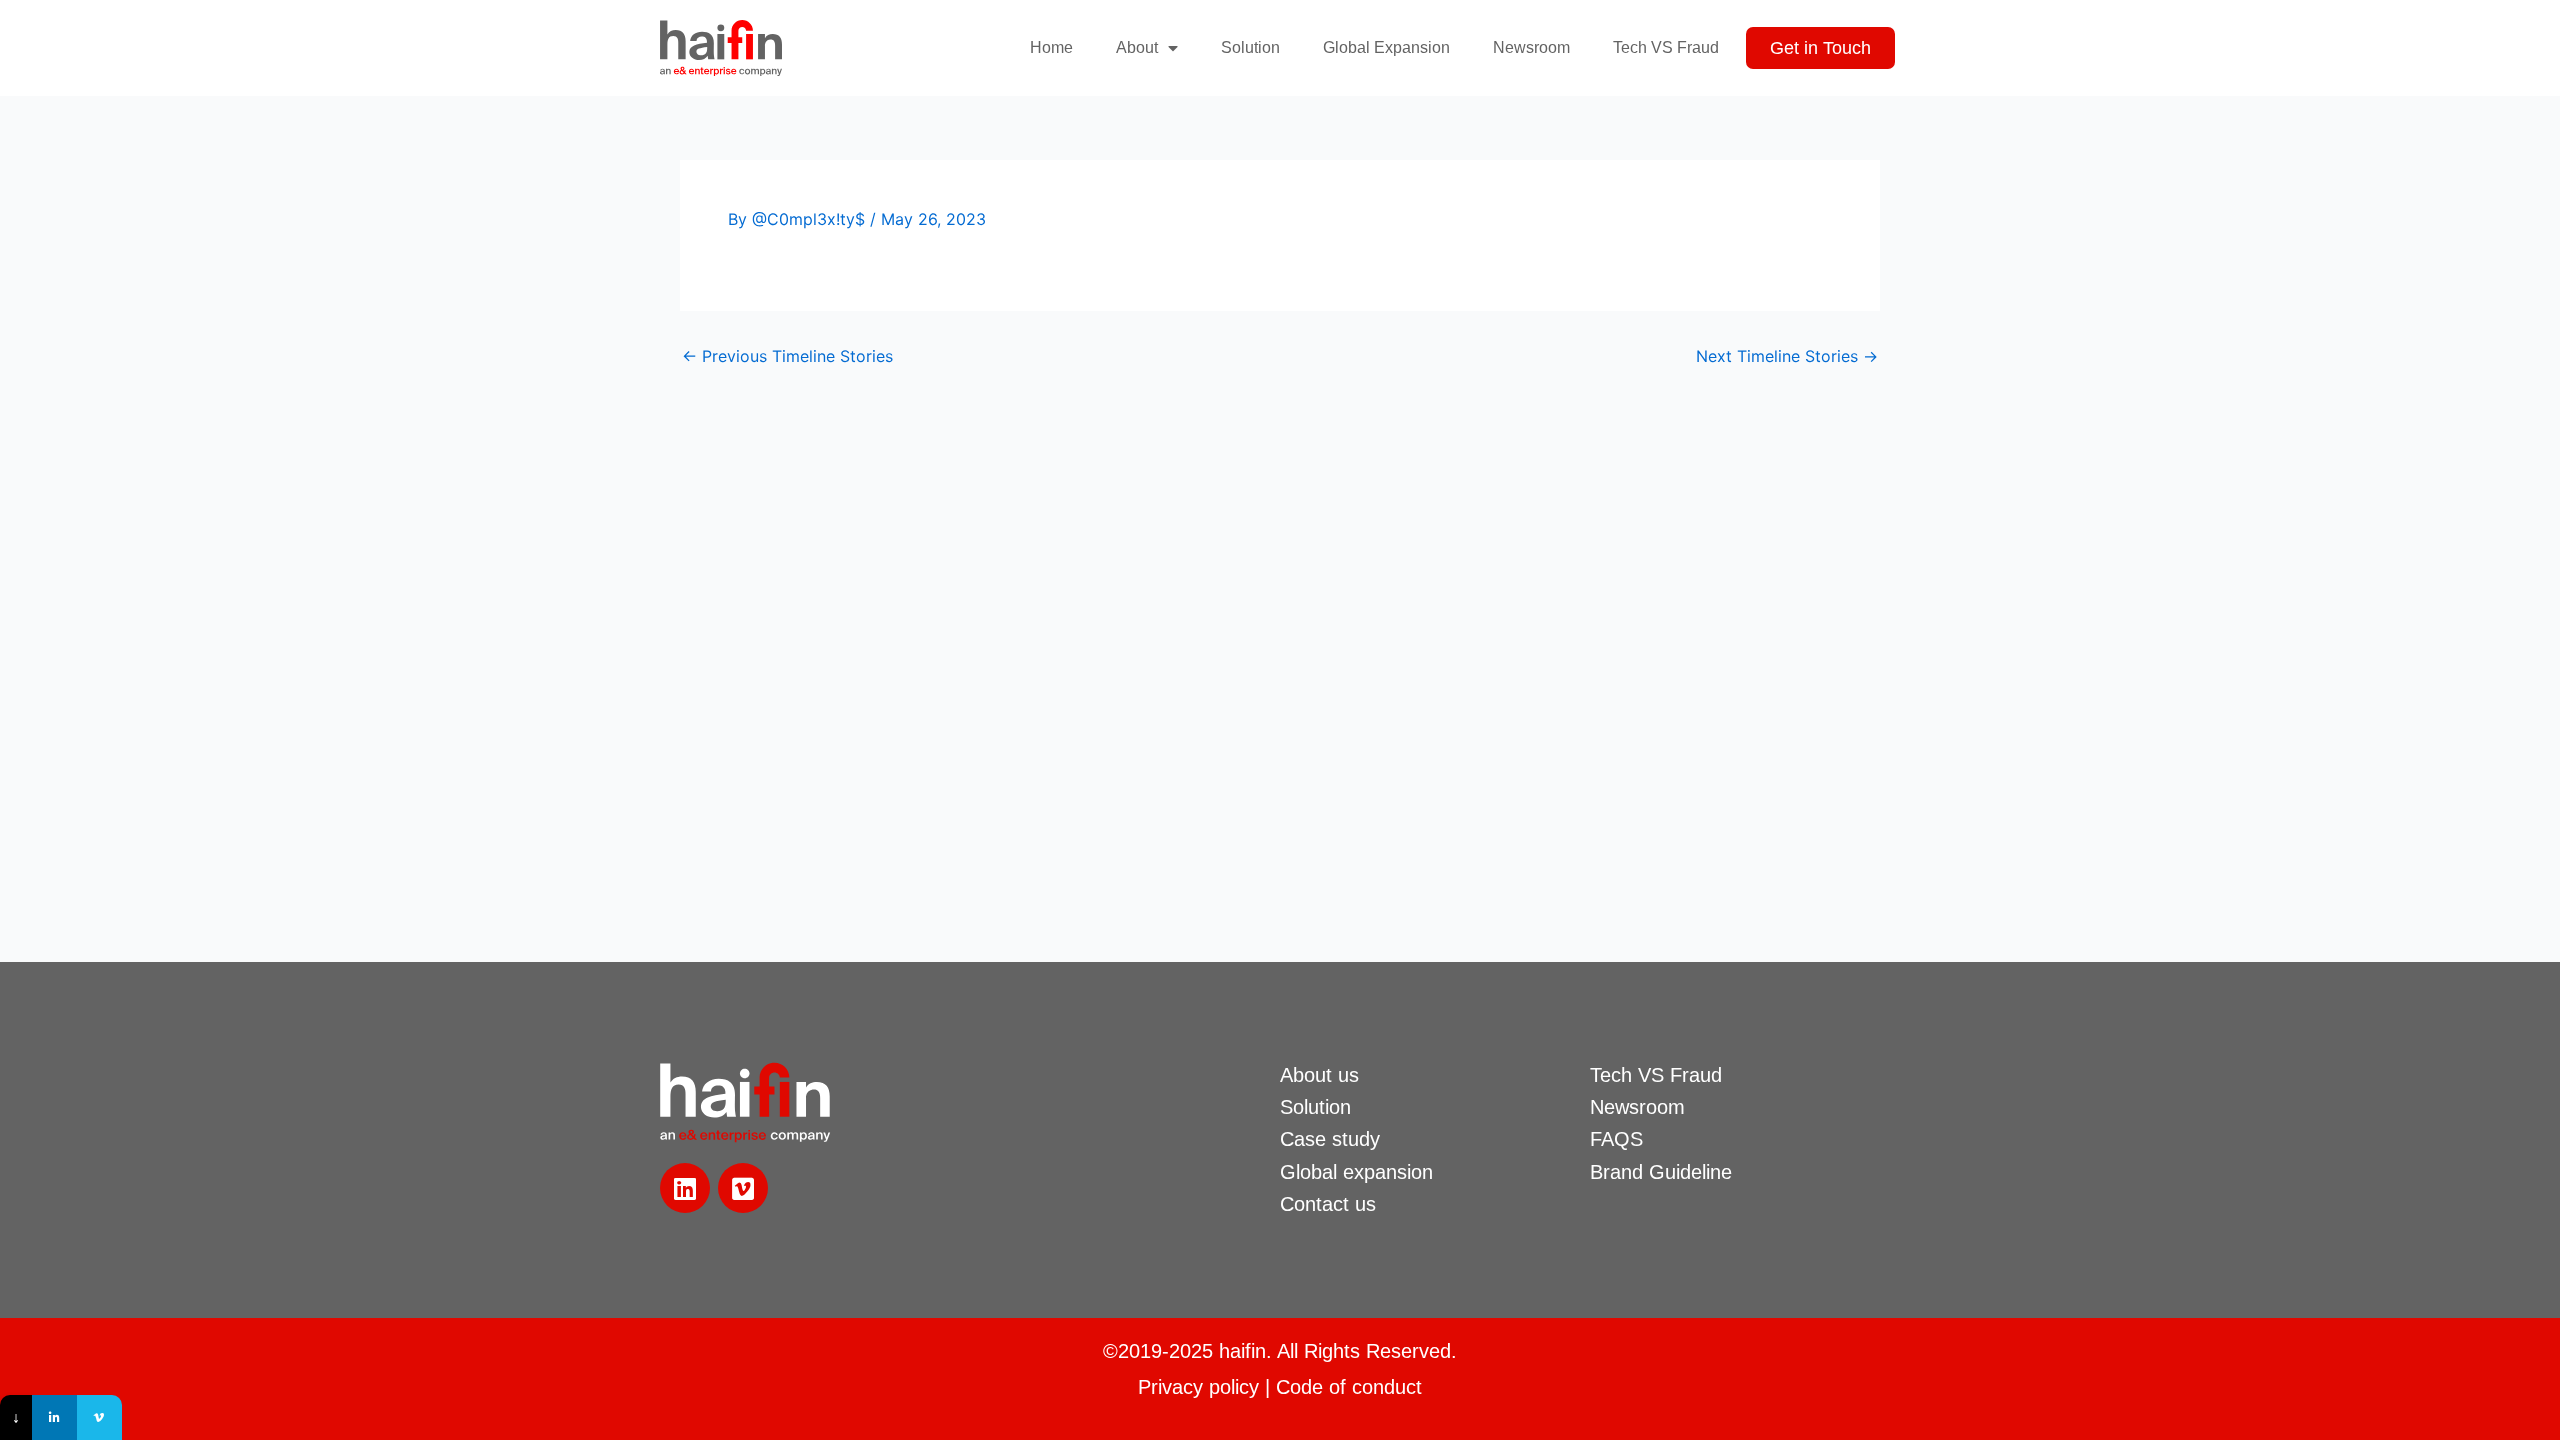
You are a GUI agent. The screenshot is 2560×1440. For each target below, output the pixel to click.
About (1137, 47)
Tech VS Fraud (1666, 47)
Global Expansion (1386, 47)
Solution (1250, 47)
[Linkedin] (54, 1417)
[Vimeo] (99, 1417)
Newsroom (1531, 47)
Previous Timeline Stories (787, 356)
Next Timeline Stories (1787, 356)
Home (1051, 47)
